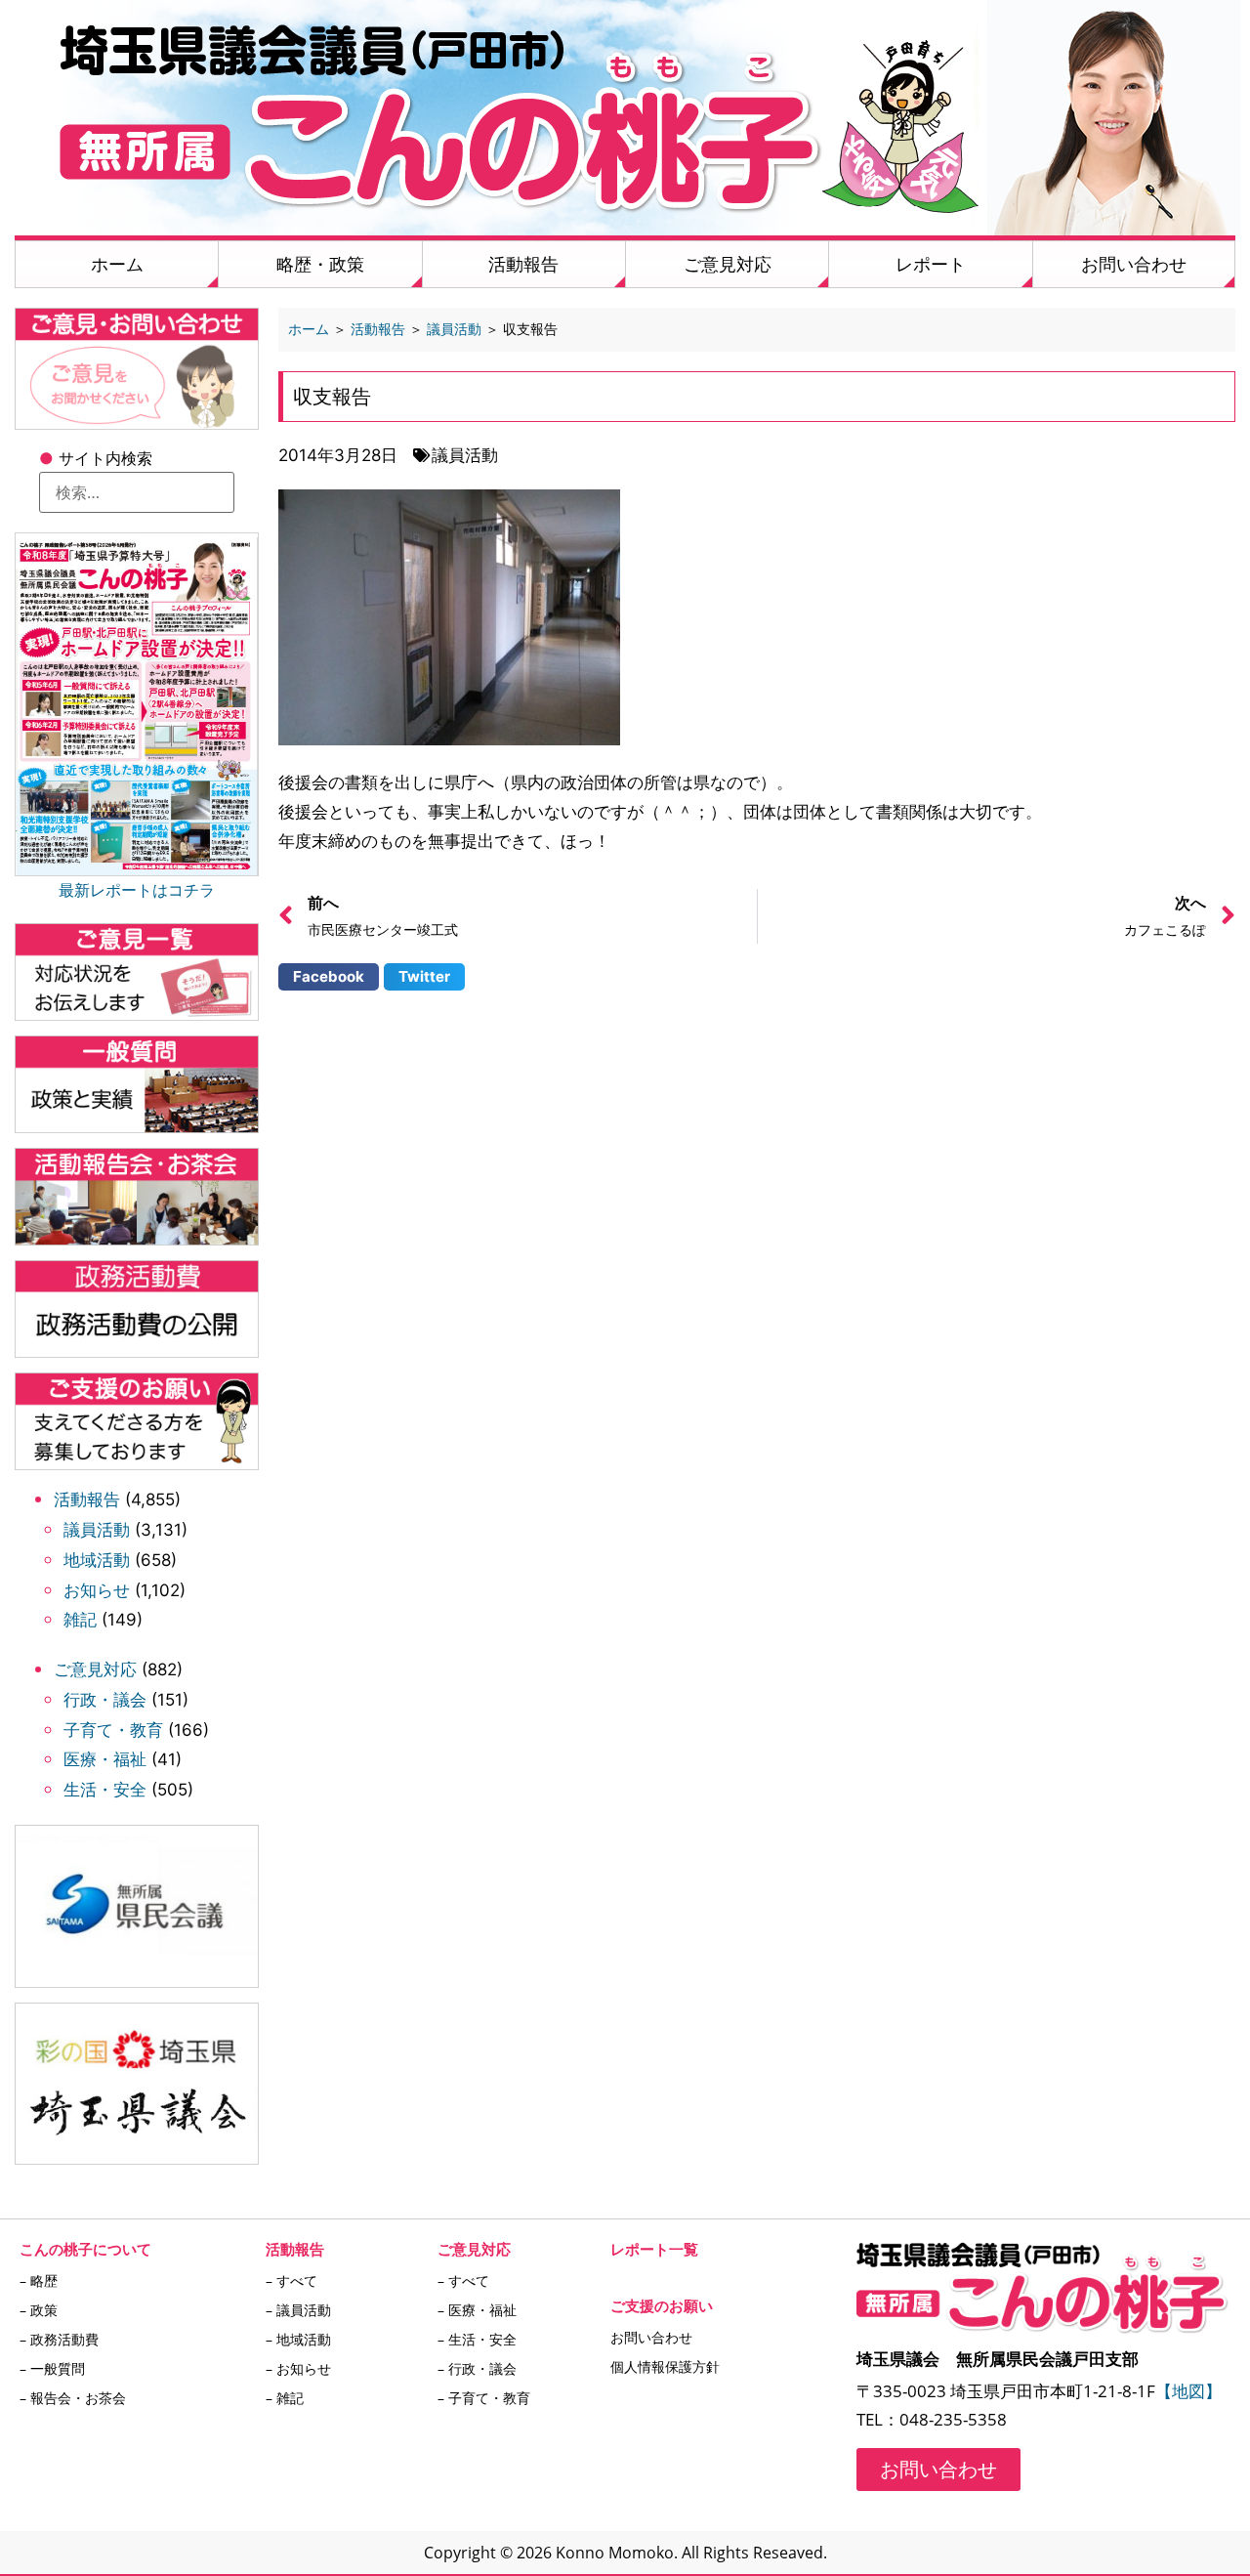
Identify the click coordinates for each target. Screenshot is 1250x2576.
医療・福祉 (105, 1759)
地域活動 (97, 1560)
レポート (931, 264)
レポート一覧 (654, 2249)
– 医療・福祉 (477, 2310)
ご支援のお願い (662, 2305)
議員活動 (97, 1530)
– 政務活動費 (59, 2339)
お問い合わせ (1134, 264)
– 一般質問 (52, 2368)
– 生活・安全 (477, 2339)
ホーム (117, 264)
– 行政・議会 (477, 2368)
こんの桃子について (85, 2249)
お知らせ (97, 1590)
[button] (329, 977)
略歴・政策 (320, 264)
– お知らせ (298, 2368)
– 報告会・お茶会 (73, 2398)
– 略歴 (39, 2280)
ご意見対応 (728, 264)
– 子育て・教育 (484, 2398)
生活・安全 (105, 1790)
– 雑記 (285, 2398)
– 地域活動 (298, 2339)
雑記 (80, 1620)
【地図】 (1188, 2391)
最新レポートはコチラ (137, 890)
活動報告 (523, 264)
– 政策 (39, 2310)
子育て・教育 (113, 1730)
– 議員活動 (298, 2310)
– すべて (292, 2280)
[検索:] (137, 492)
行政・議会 (105, 1700)
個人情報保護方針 (665, 2366)
